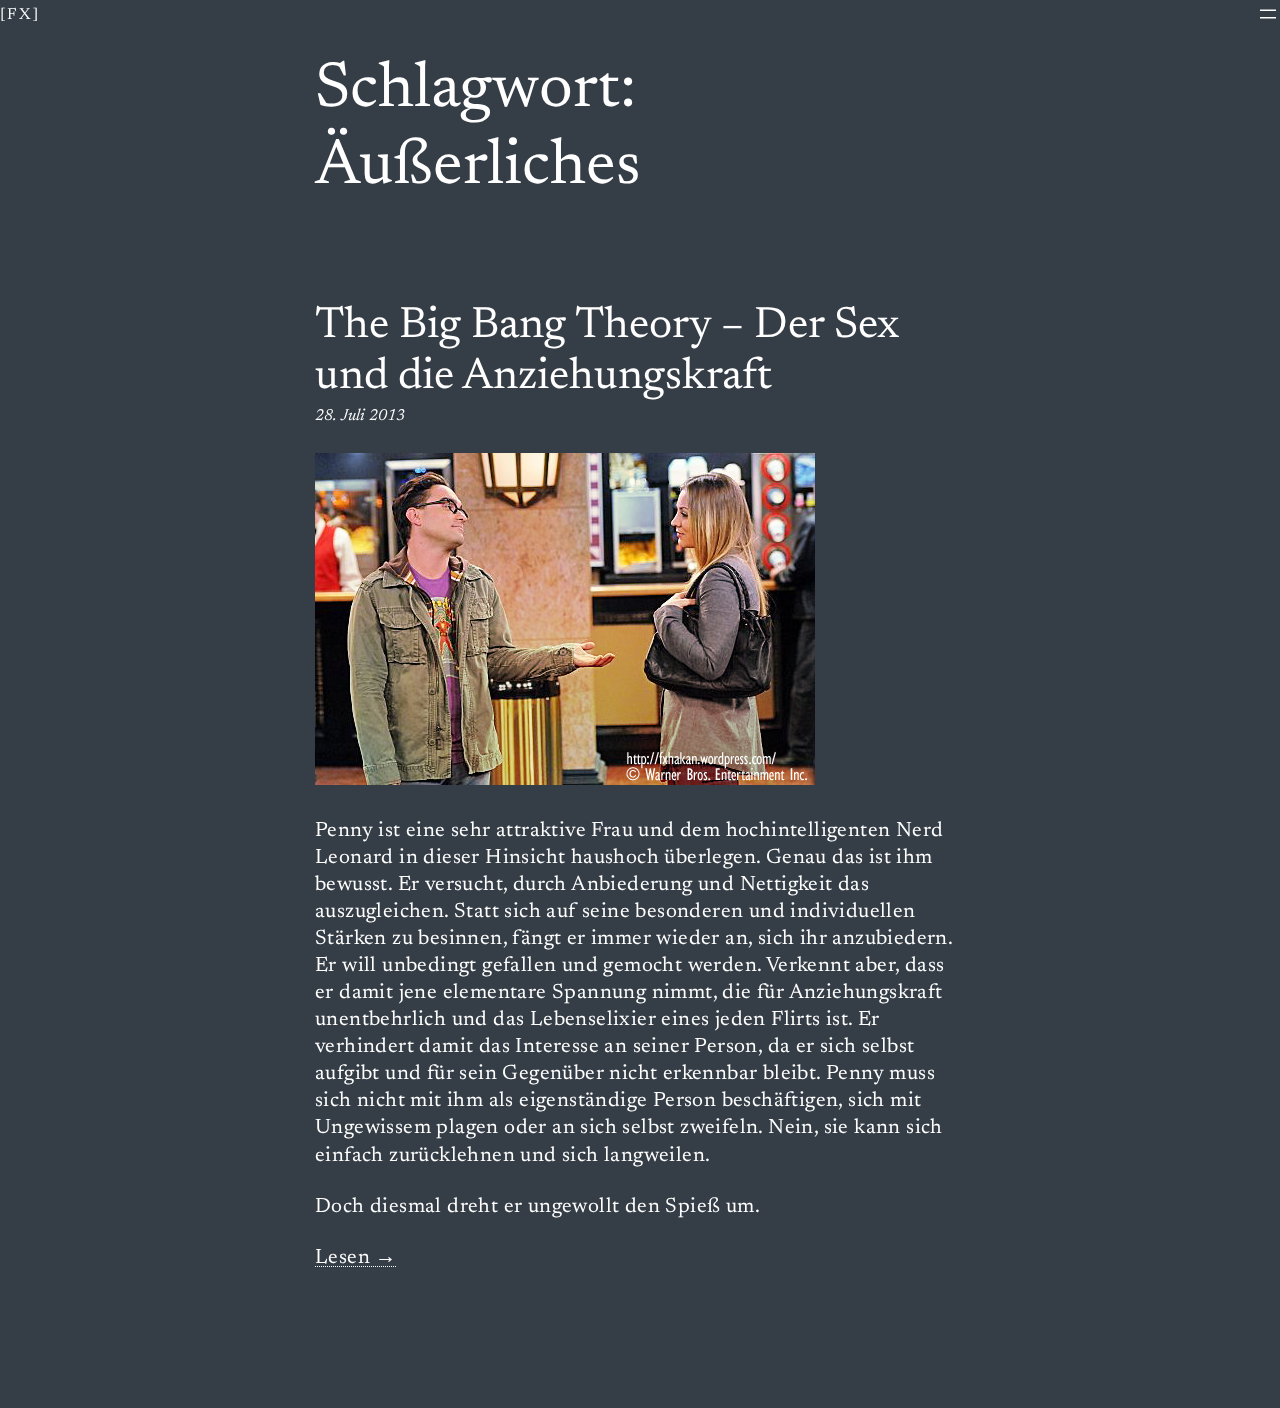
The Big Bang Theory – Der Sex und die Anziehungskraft (607, 352)
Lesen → (356, 1258)
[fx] (20, 15)
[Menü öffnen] (1268, 14)
